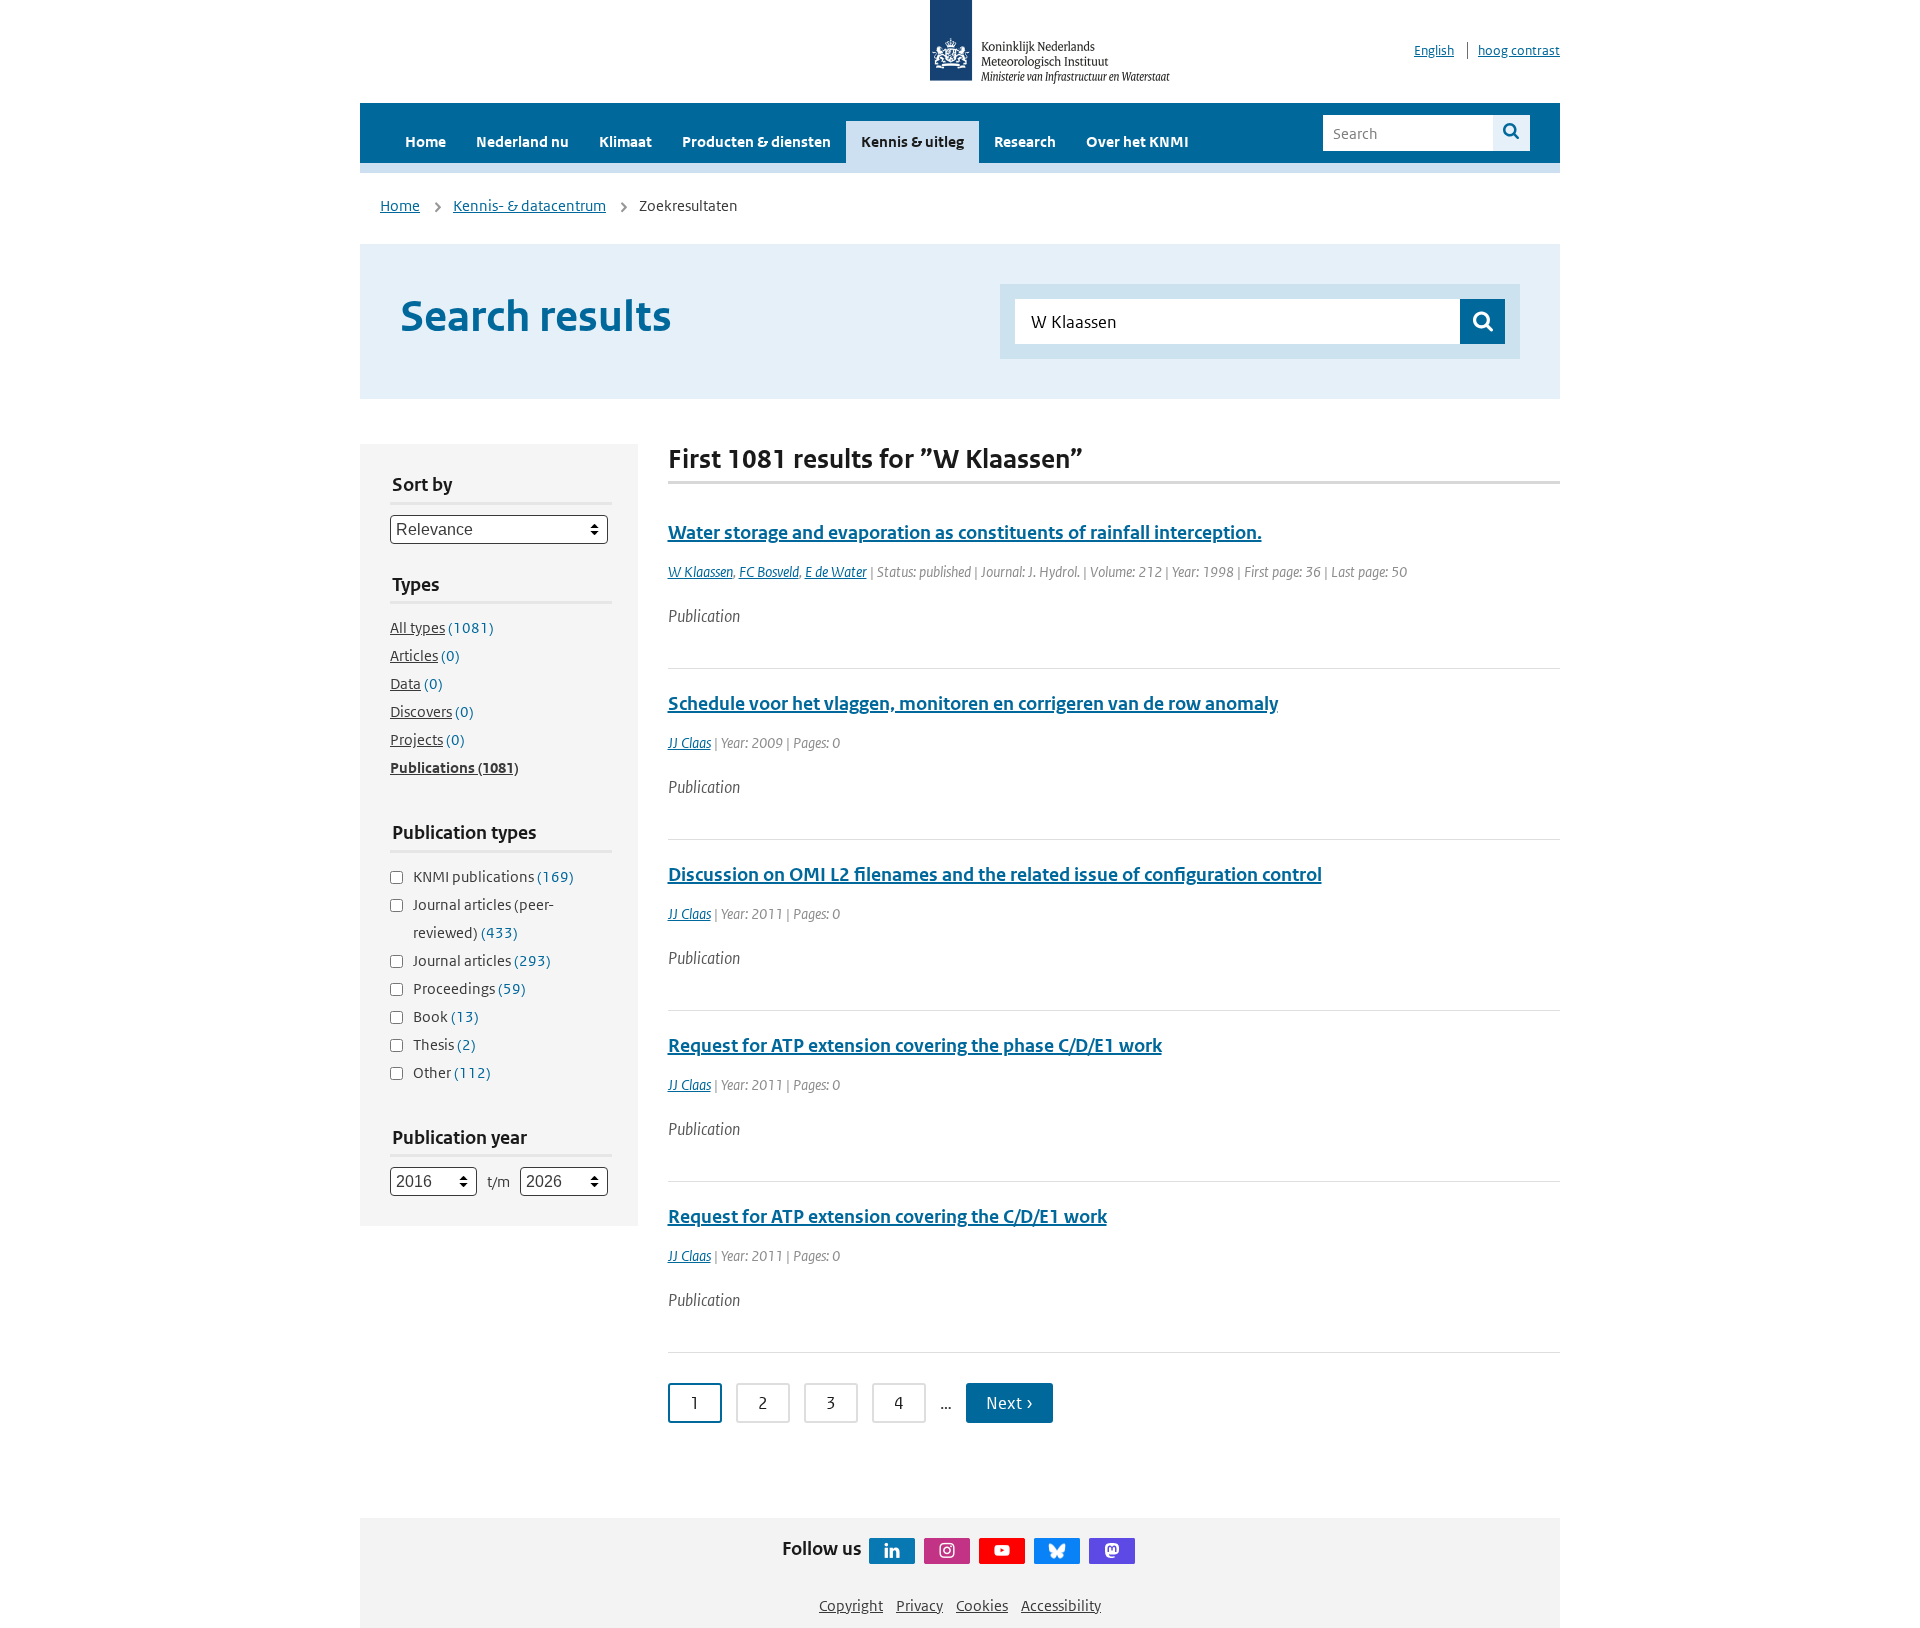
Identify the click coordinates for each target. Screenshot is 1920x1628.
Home (425, 141)
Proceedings (469, 988)
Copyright (851, 1605)
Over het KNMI (1137, 141)
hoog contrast (1519, 50)
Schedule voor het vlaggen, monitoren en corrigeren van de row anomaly (973, 703)
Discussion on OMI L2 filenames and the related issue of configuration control (995, 874)
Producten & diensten (756, 141)
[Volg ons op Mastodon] (1112, 1551)
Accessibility (1061, 1605)
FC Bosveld (769, 571)
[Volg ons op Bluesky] (1057, 1551)
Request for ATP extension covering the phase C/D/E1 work (915, 1045)
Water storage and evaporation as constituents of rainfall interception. (965, 532)
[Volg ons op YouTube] (1002, 1551)
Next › (1009, 1403)
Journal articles (482, 960)
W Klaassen (700, 571)
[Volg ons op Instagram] (947, 1551)
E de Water (836, 571)
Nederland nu (522, 141)
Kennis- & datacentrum (529, 205)
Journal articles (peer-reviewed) (483, 918)
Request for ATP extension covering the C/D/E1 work (887, 1216)
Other (452, 1072)
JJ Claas (689, 742)
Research (1025, 141)
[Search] (1511, 133)
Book (446, 1016)
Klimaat (625, 141)
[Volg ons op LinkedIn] (892, 1551)
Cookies (982, 1605)
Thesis (444, 1044)
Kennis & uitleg (912, 141)
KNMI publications (493, 876)
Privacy (919, 1605)
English (1434, 50)
